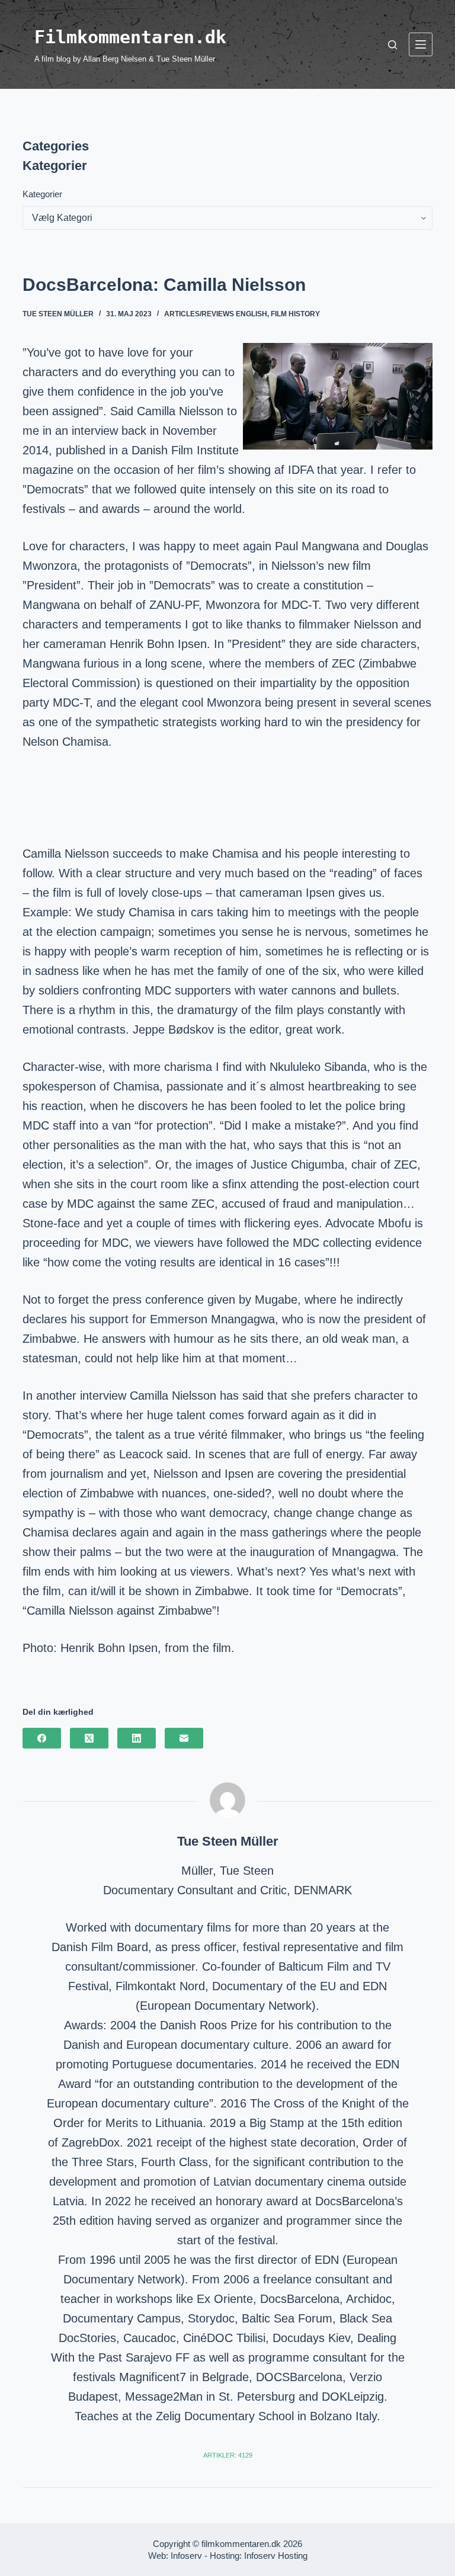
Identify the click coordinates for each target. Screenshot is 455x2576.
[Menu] (421, 44)
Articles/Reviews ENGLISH (216, 314)
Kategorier (42, 194)
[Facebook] (42, 1738)
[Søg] (392, 45)
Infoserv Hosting (276, 2556)
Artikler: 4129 (228, 2455)
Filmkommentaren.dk (130, 37)
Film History (295, 314)
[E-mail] (184, 1738)
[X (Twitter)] (89, 1738)
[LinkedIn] (137, 1738)
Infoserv (186, 2556)
